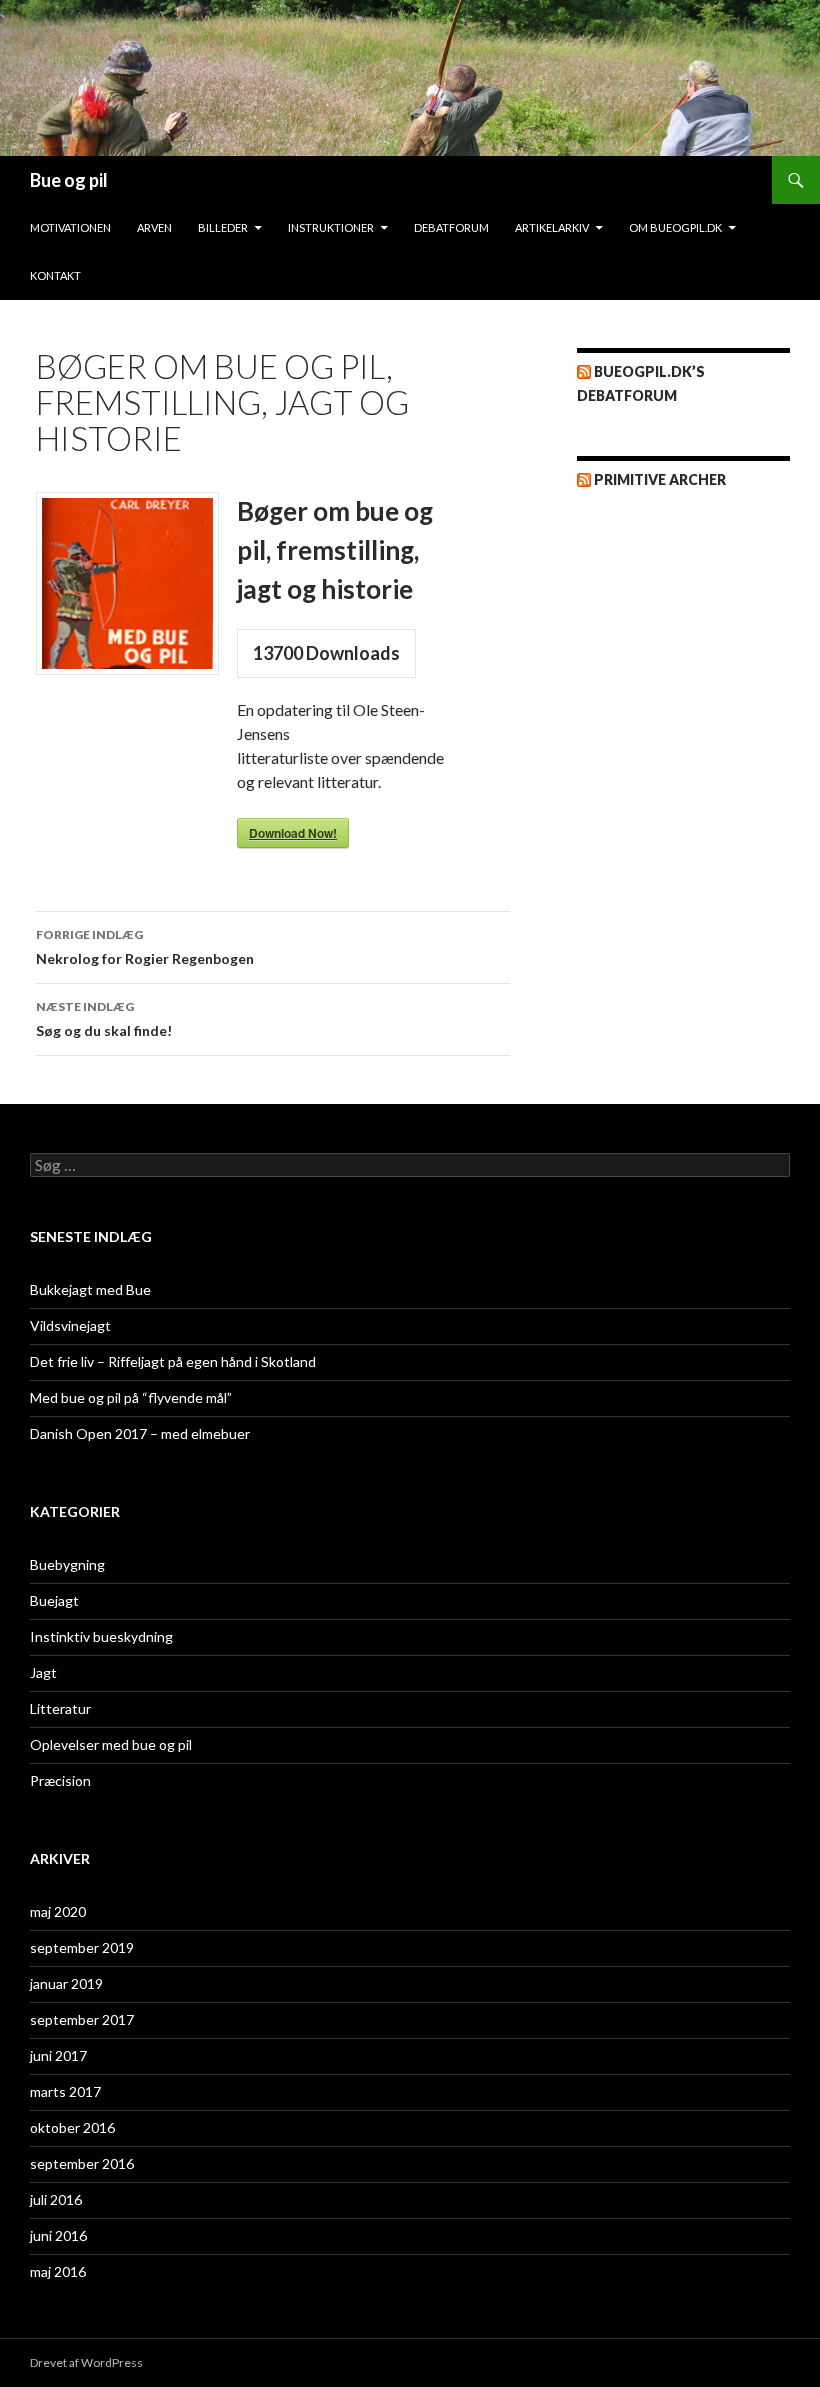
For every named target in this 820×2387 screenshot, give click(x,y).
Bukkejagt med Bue (90, 1289)
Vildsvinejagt (70, 1325)
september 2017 (82, 2019)
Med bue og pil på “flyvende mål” (131, 1397)
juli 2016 (56, 2199)
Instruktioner (331, 227)
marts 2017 (65, 2091)
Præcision (60, 1780)
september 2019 (82, 1947)
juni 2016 (58, 2235)
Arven (154, 227)
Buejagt (54, 1600)
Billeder (223, 227)
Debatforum (451, 227)
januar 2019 (66, 1983)
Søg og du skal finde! (104, 1019)
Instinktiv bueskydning (101, 1636)
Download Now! (293, 833)
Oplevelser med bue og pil (111, 1744)
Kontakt (55, 275)
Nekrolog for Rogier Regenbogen (145, 947)
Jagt (43, 1672)
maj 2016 (58, 2271)
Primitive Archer (660, 479)
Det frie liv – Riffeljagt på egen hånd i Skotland (173, 1361)
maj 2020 (58, 1911)
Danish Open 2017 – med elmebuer (140, 1433)
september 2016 (82, 2163)
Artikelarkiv (552, 227)
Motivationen (70, 227)
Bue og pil (69, 180)
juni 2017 (58, 2055)
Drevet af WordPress (86, 2362)
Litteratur (60, 1708)
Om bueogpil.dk (675, 227)
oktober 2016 (72, 2127)
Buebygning (67, 1564)
